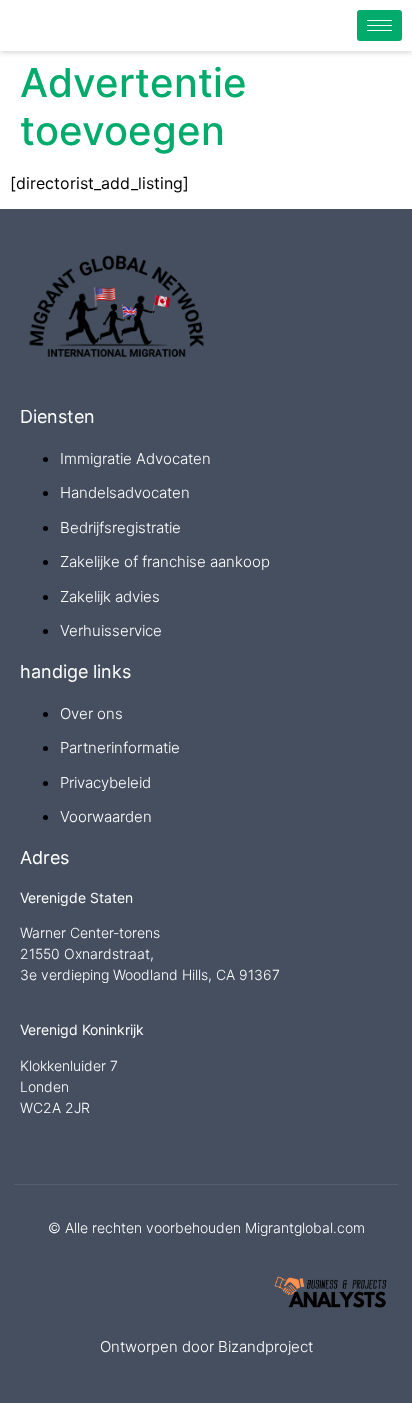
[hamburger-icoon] (379, 25)
